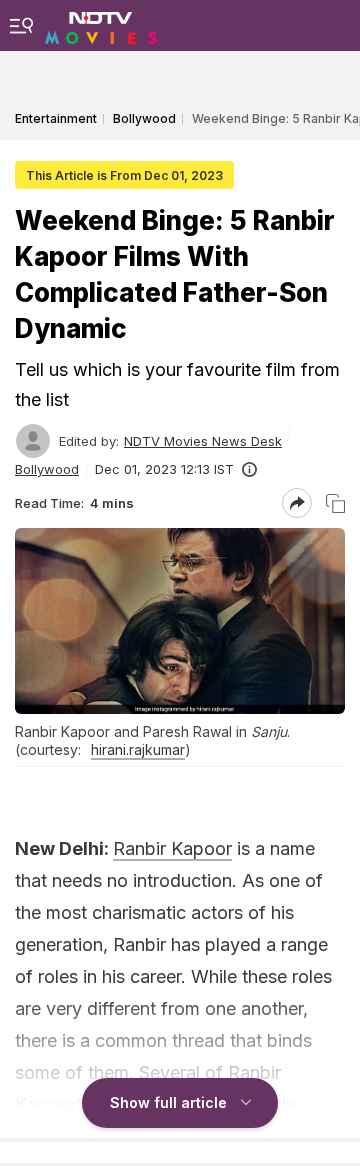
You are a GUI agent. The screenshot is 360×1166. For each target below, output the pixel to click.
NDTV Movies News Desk (203, 441)
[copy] (335, 503)
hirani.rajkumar (138, 749)
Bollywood (47, 469)
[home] (101, 25)
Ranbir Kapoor (172, 848)
